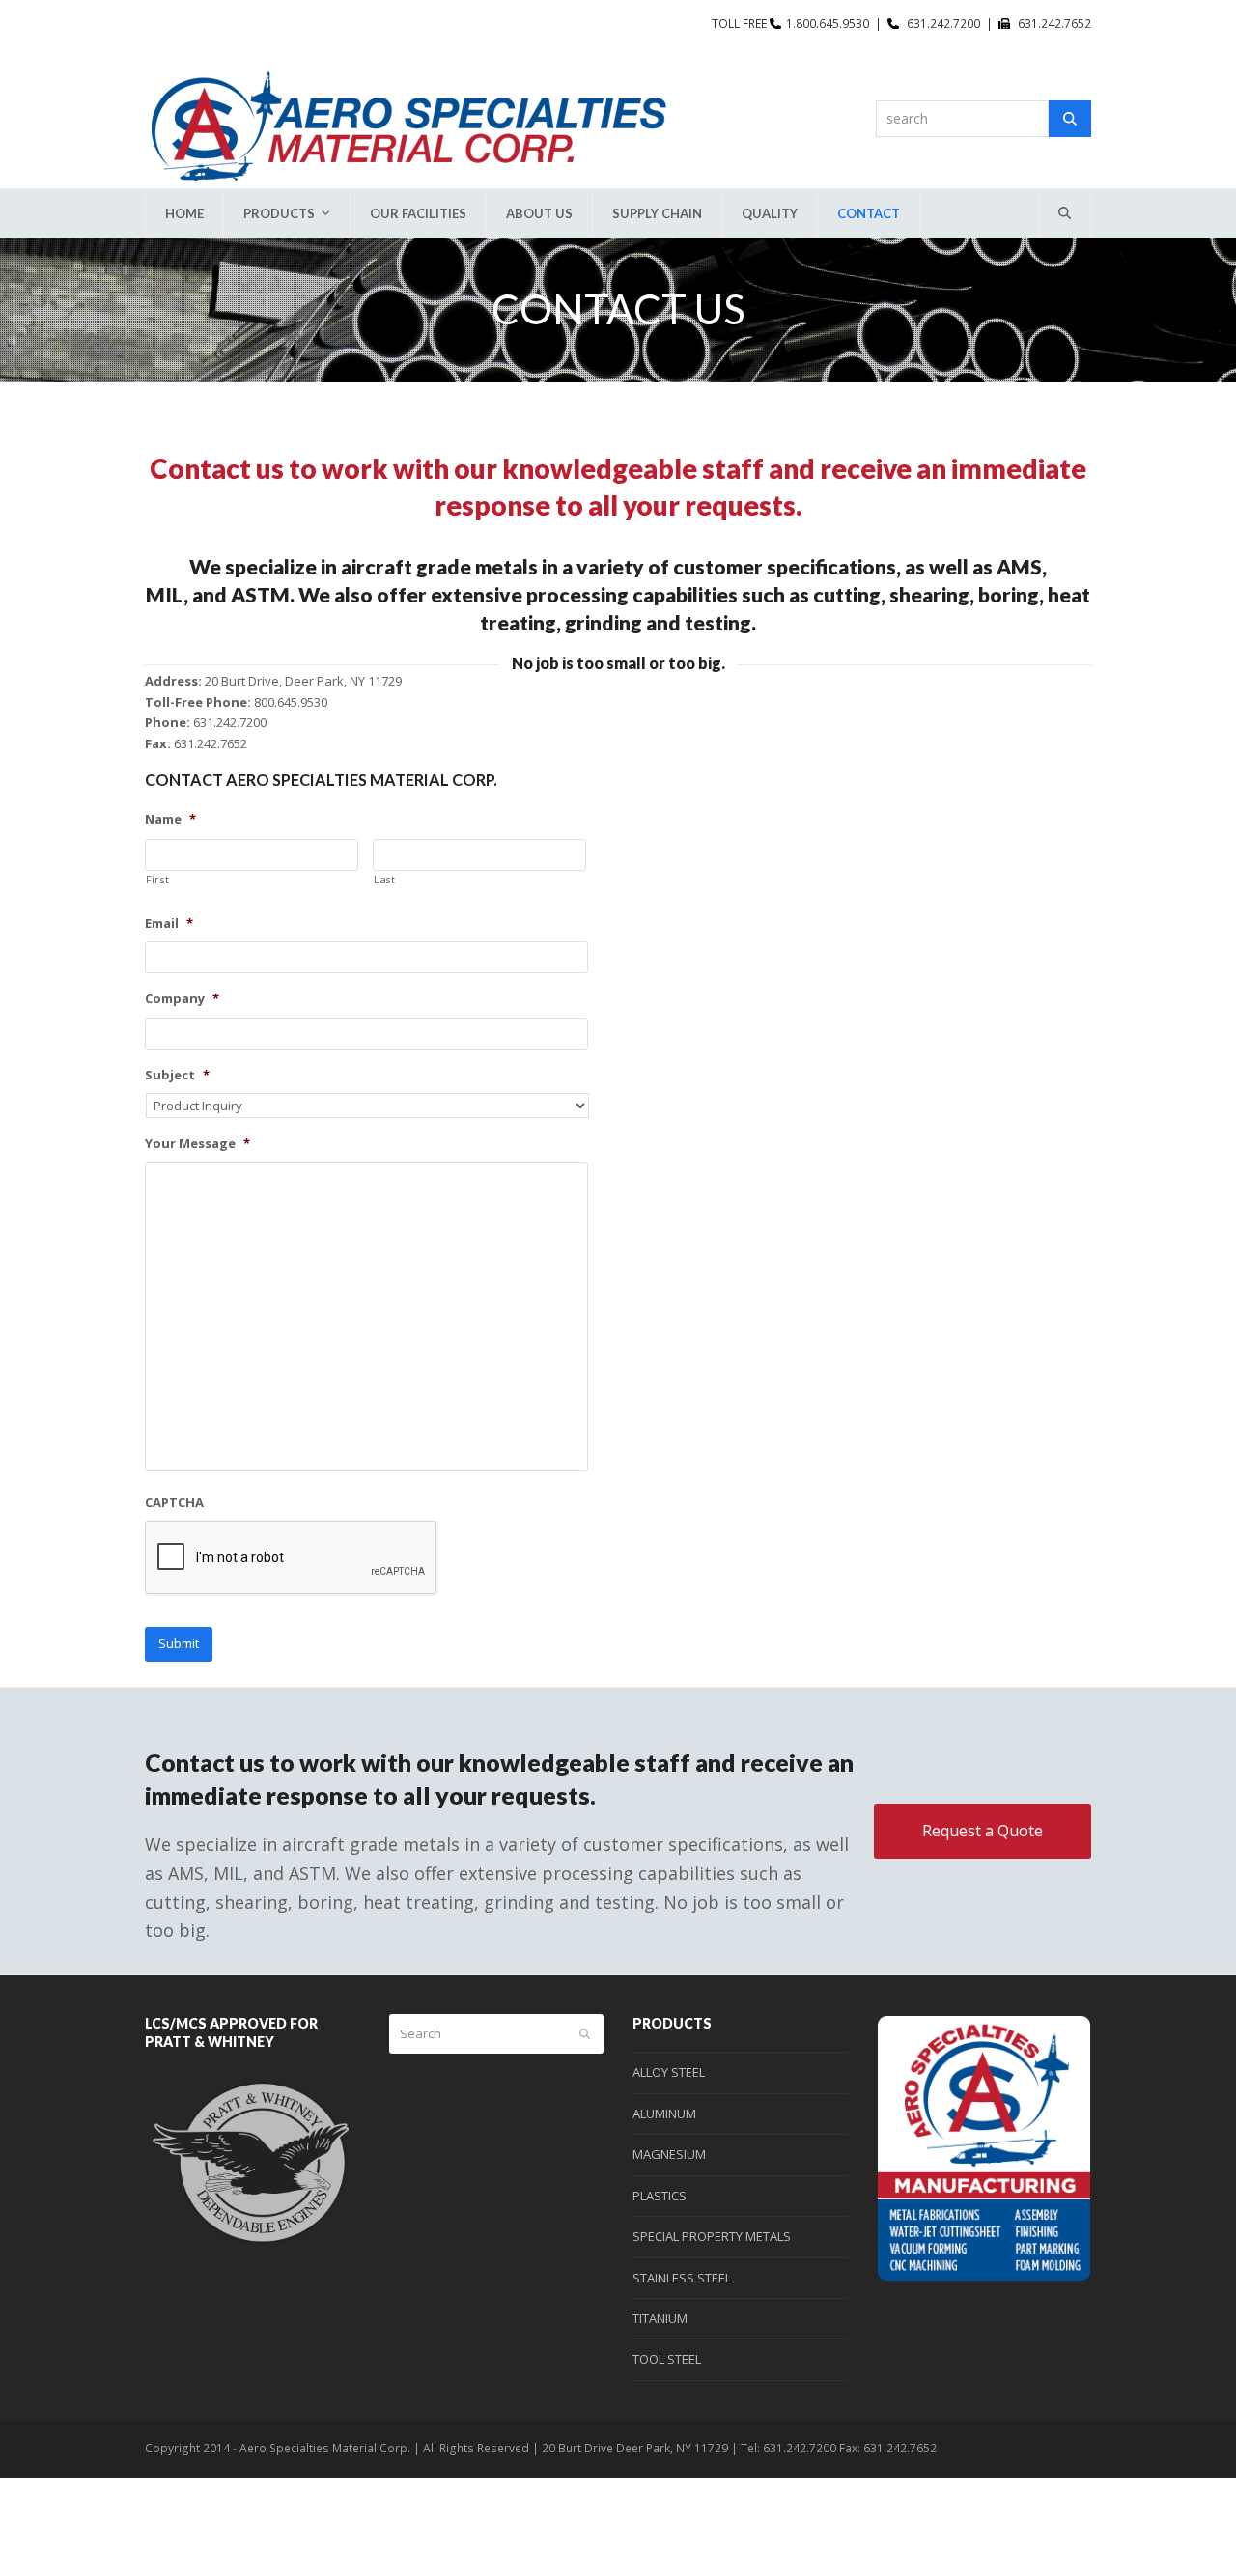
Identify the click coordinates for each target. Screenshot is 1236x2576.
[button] (1065, 213)
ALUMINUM (664, 2114)
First (157, 880)
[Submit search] (585, 2034)
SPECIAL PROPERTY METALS (712, 2236)
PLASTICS (660, 2196)
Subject (177, 1075)
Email (169, 924)
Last (385, 880)
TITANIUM (660, 2318)
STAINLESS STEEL (682, 2278)
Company (182, 999)
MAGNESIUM (669, 2154)
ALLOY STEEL (669, 2072)
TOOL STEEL (667, 2359)
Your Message (197, 1144)
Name (170, 819)
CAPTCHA (174, 1503)
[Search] (1070, 119)
